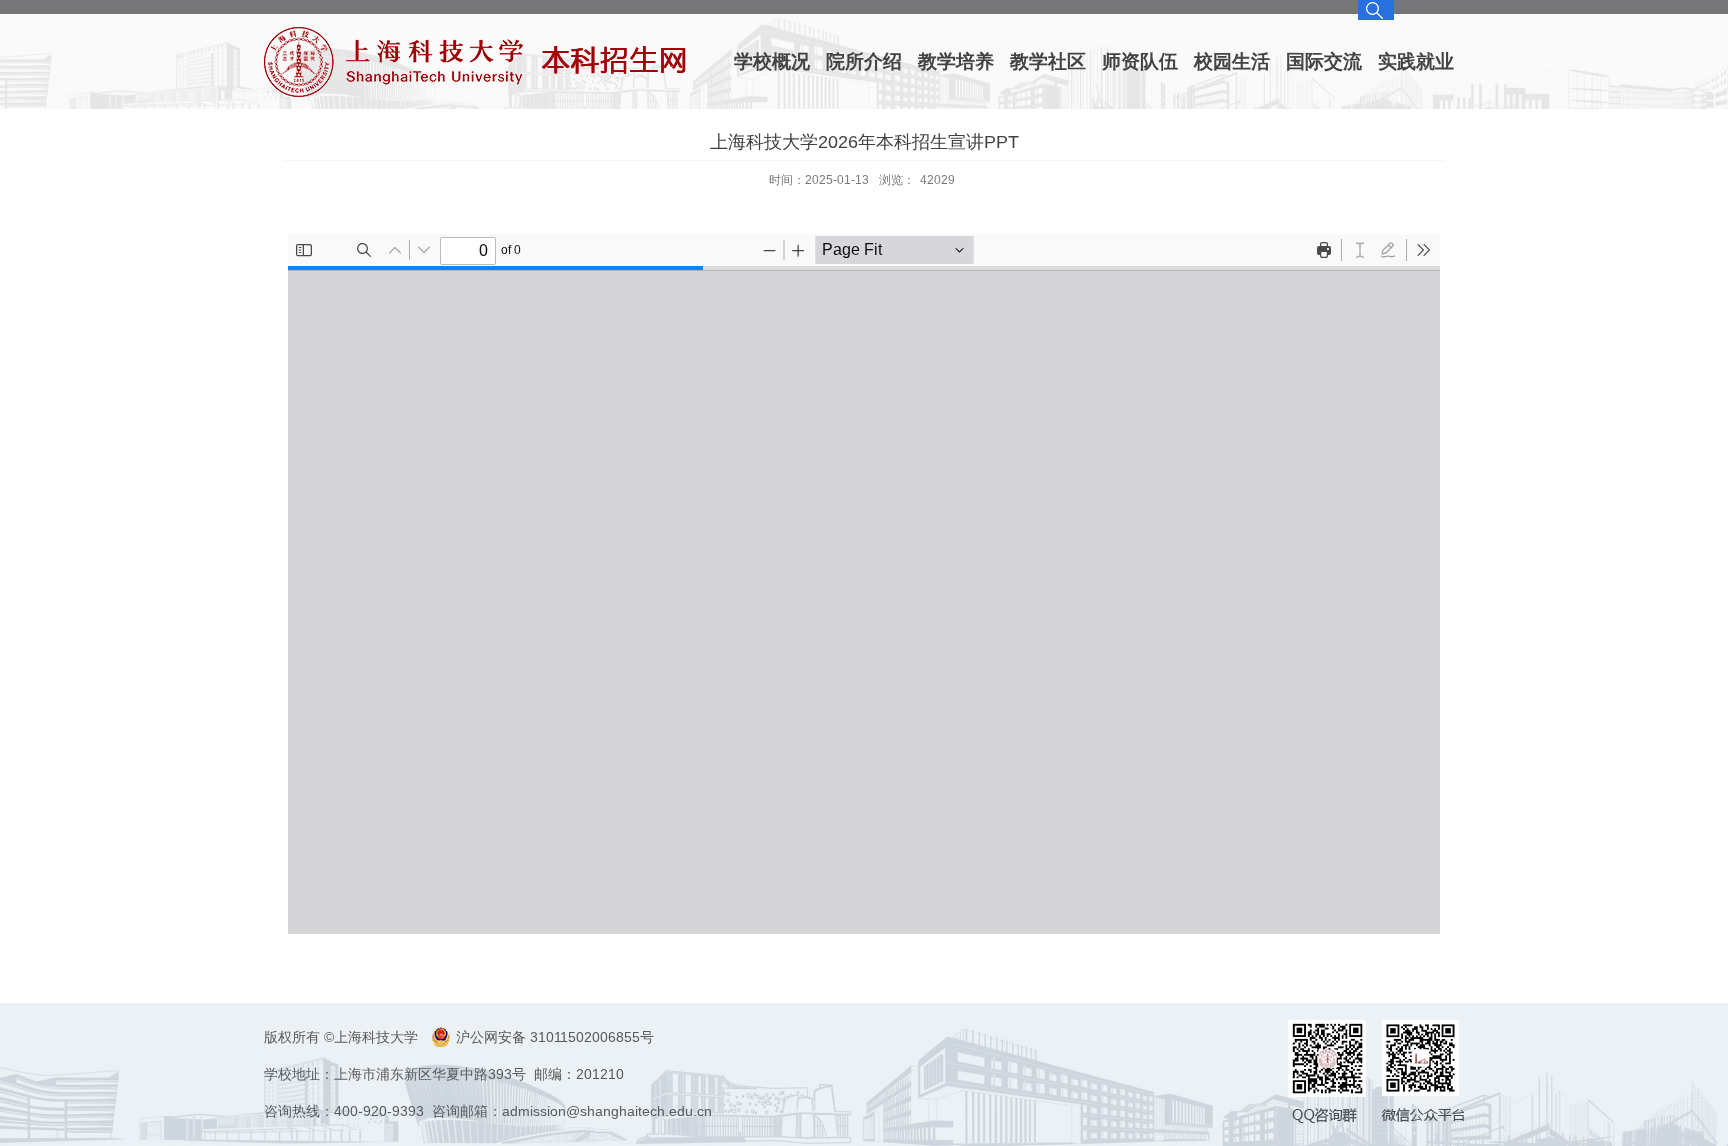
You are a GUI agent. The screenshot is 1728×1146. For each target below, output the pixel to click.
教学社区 (1048, 61)
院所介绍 (864, 61)
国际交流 (1324, 61)
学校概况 (772, 61)
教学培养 (956, 61)
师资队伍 (1140, 61)
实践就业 (1416, 61)
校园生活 (1232, 61)
